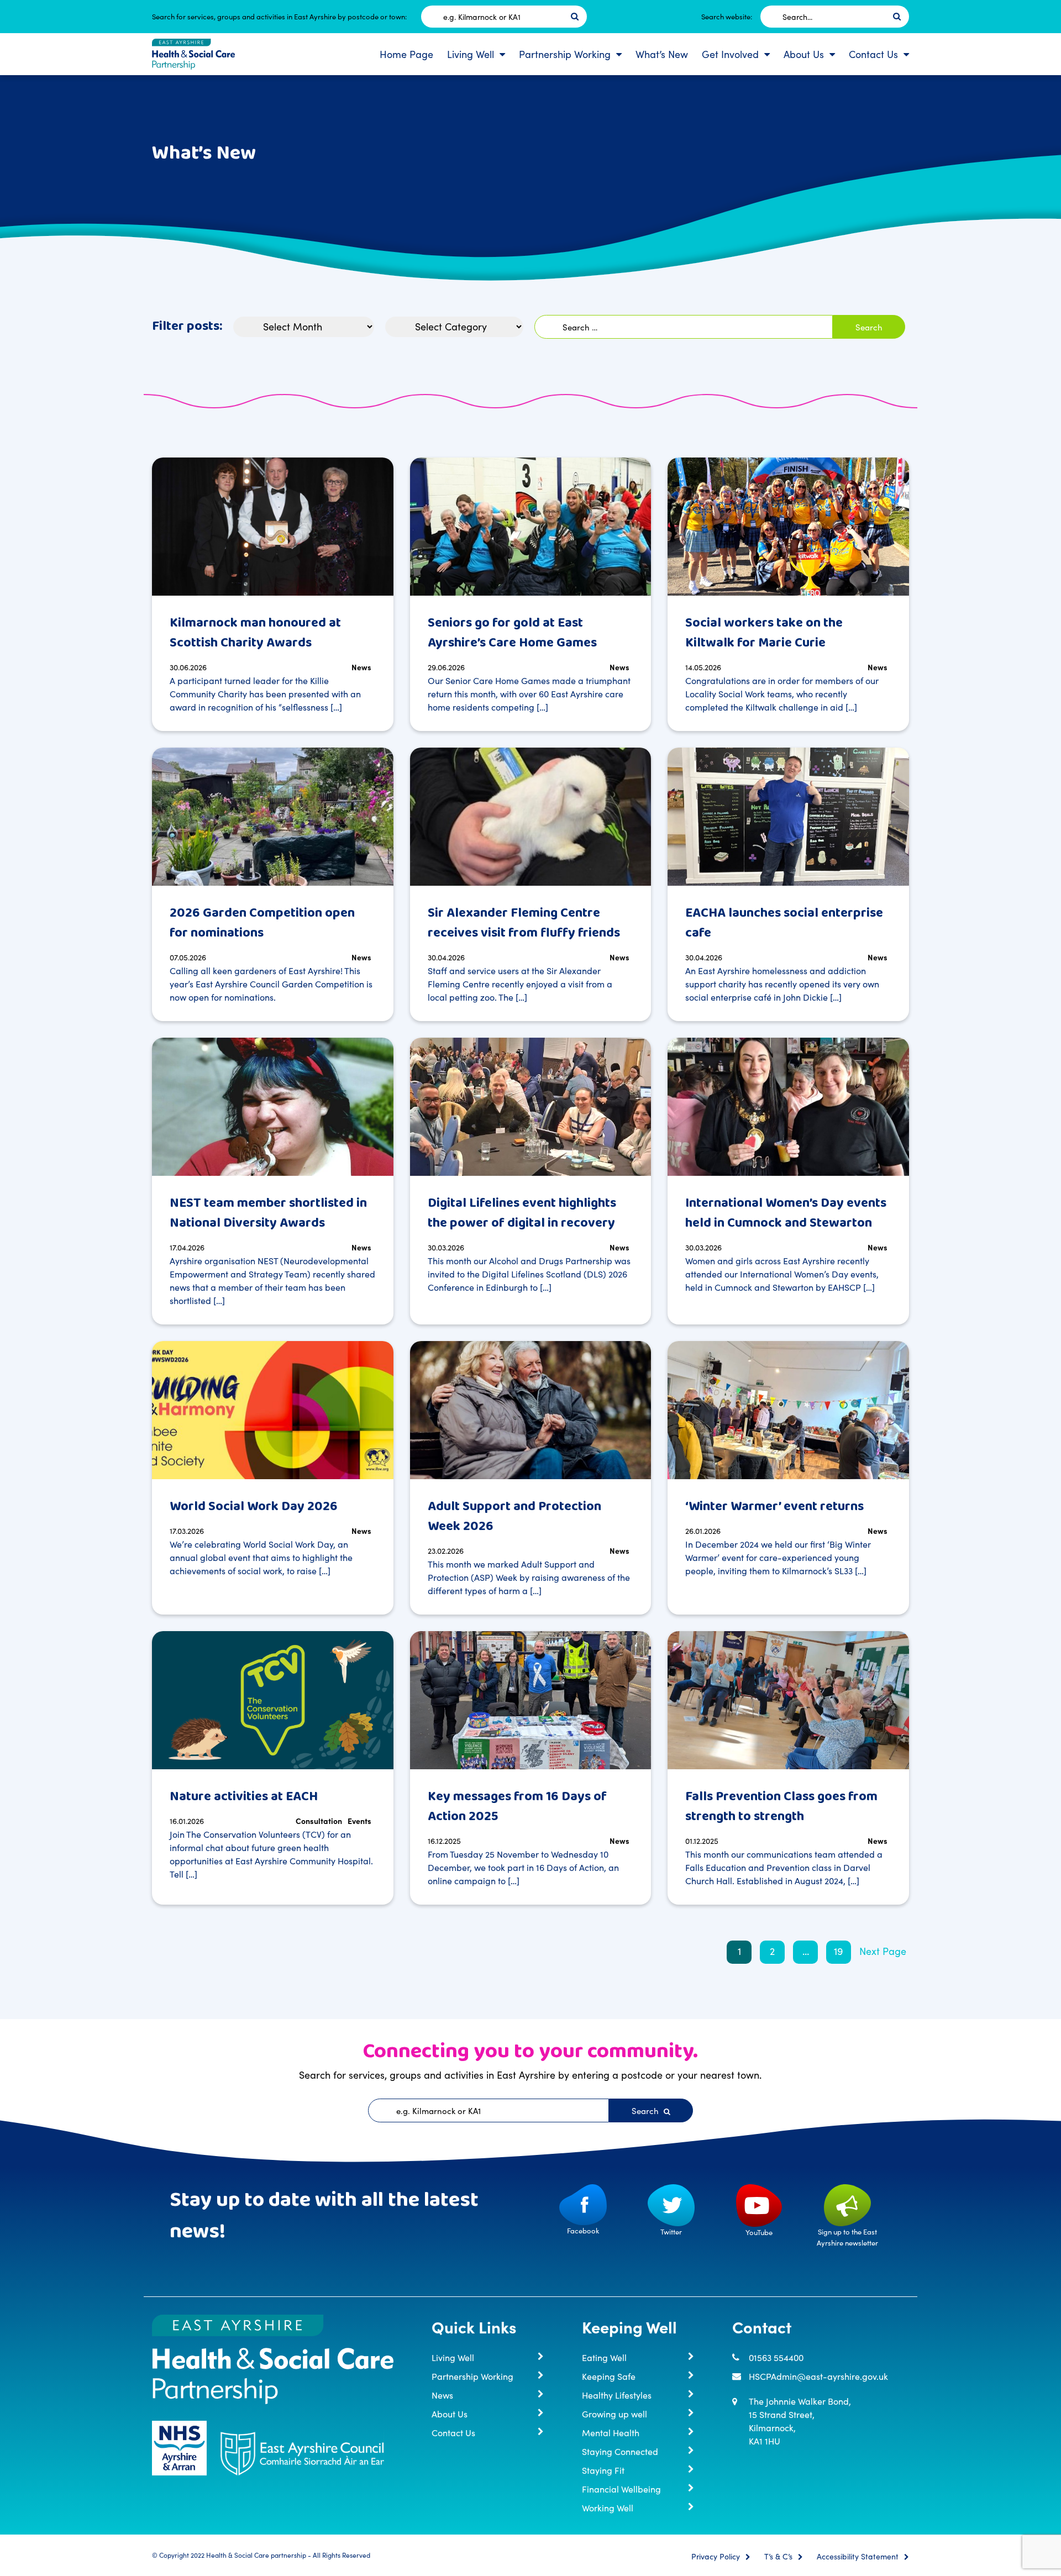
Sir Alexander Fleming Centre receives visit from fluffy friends (524, 923)
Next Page (883, 1951)
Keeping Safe (609, 2376)
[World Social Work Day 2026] (273, 1410)
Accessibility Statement (858, 2557)
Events (359, 1821)
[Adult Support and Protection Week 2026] (531, 1410)
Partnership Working (565, 54)
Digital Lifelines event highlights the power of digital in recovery (522, 1213)
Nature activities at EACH (244, 1797)
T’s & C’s (778, 2557)
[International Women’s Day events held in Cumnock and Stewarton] (788, 1107)
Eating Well (604, 2357)
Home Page (406, 54)
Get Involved (730, 54)
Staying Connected (620, 2451)
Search (646, 2110)
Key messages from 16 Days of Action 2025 (517, 1807)
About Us (804, 54)
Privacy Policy (716, 2557)
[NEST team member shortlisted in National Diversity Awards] (273, 1107)
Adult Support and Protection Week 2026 (514, 1516)
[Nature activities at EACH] (273, 1700)
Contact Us (873, 54)
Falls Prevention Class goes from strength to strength (781, 1807)
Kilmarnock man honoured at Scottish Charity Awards (255, 633)
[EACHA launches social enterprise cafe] (788, 817)
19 (839, 1951)
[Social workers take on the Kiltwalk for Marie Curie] (788, 527)
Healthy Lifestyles (617, 2395)
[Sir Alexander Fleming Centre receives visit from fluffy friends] (531, 817)
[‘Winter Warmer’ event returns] (788, 1410)
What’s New (662, 54)
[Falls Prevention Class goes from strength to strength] (788, 1700)
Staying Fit (603, 2470)
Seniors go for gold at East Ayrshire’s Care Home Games (512, 633)
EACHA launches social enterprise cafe (784, 923)
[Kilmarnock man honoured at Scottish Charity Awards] (273, 527)
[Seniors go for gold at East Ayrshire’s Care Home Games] (531, 527)
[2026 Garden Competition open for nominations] (273, 817)
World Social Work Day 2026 (254, 1507)
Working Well (608, 2507)
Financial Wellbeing (621, 2489)
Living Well (471, 54)
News (361, 667)
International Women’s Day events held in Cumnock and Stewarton (786, 1213)
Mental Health (611, 2432)
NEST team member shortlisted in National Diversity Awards (268, 1213)
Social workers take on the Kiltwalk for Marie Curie (764, 633)
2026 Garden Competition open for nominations (262, 923)
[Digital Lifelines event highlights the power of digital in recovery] (531, 1107)
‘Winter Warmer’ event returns (774, 1507)
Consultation (319, 1821)
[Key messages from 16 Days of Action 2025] (531, 1700)
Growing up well (614, 2414)
